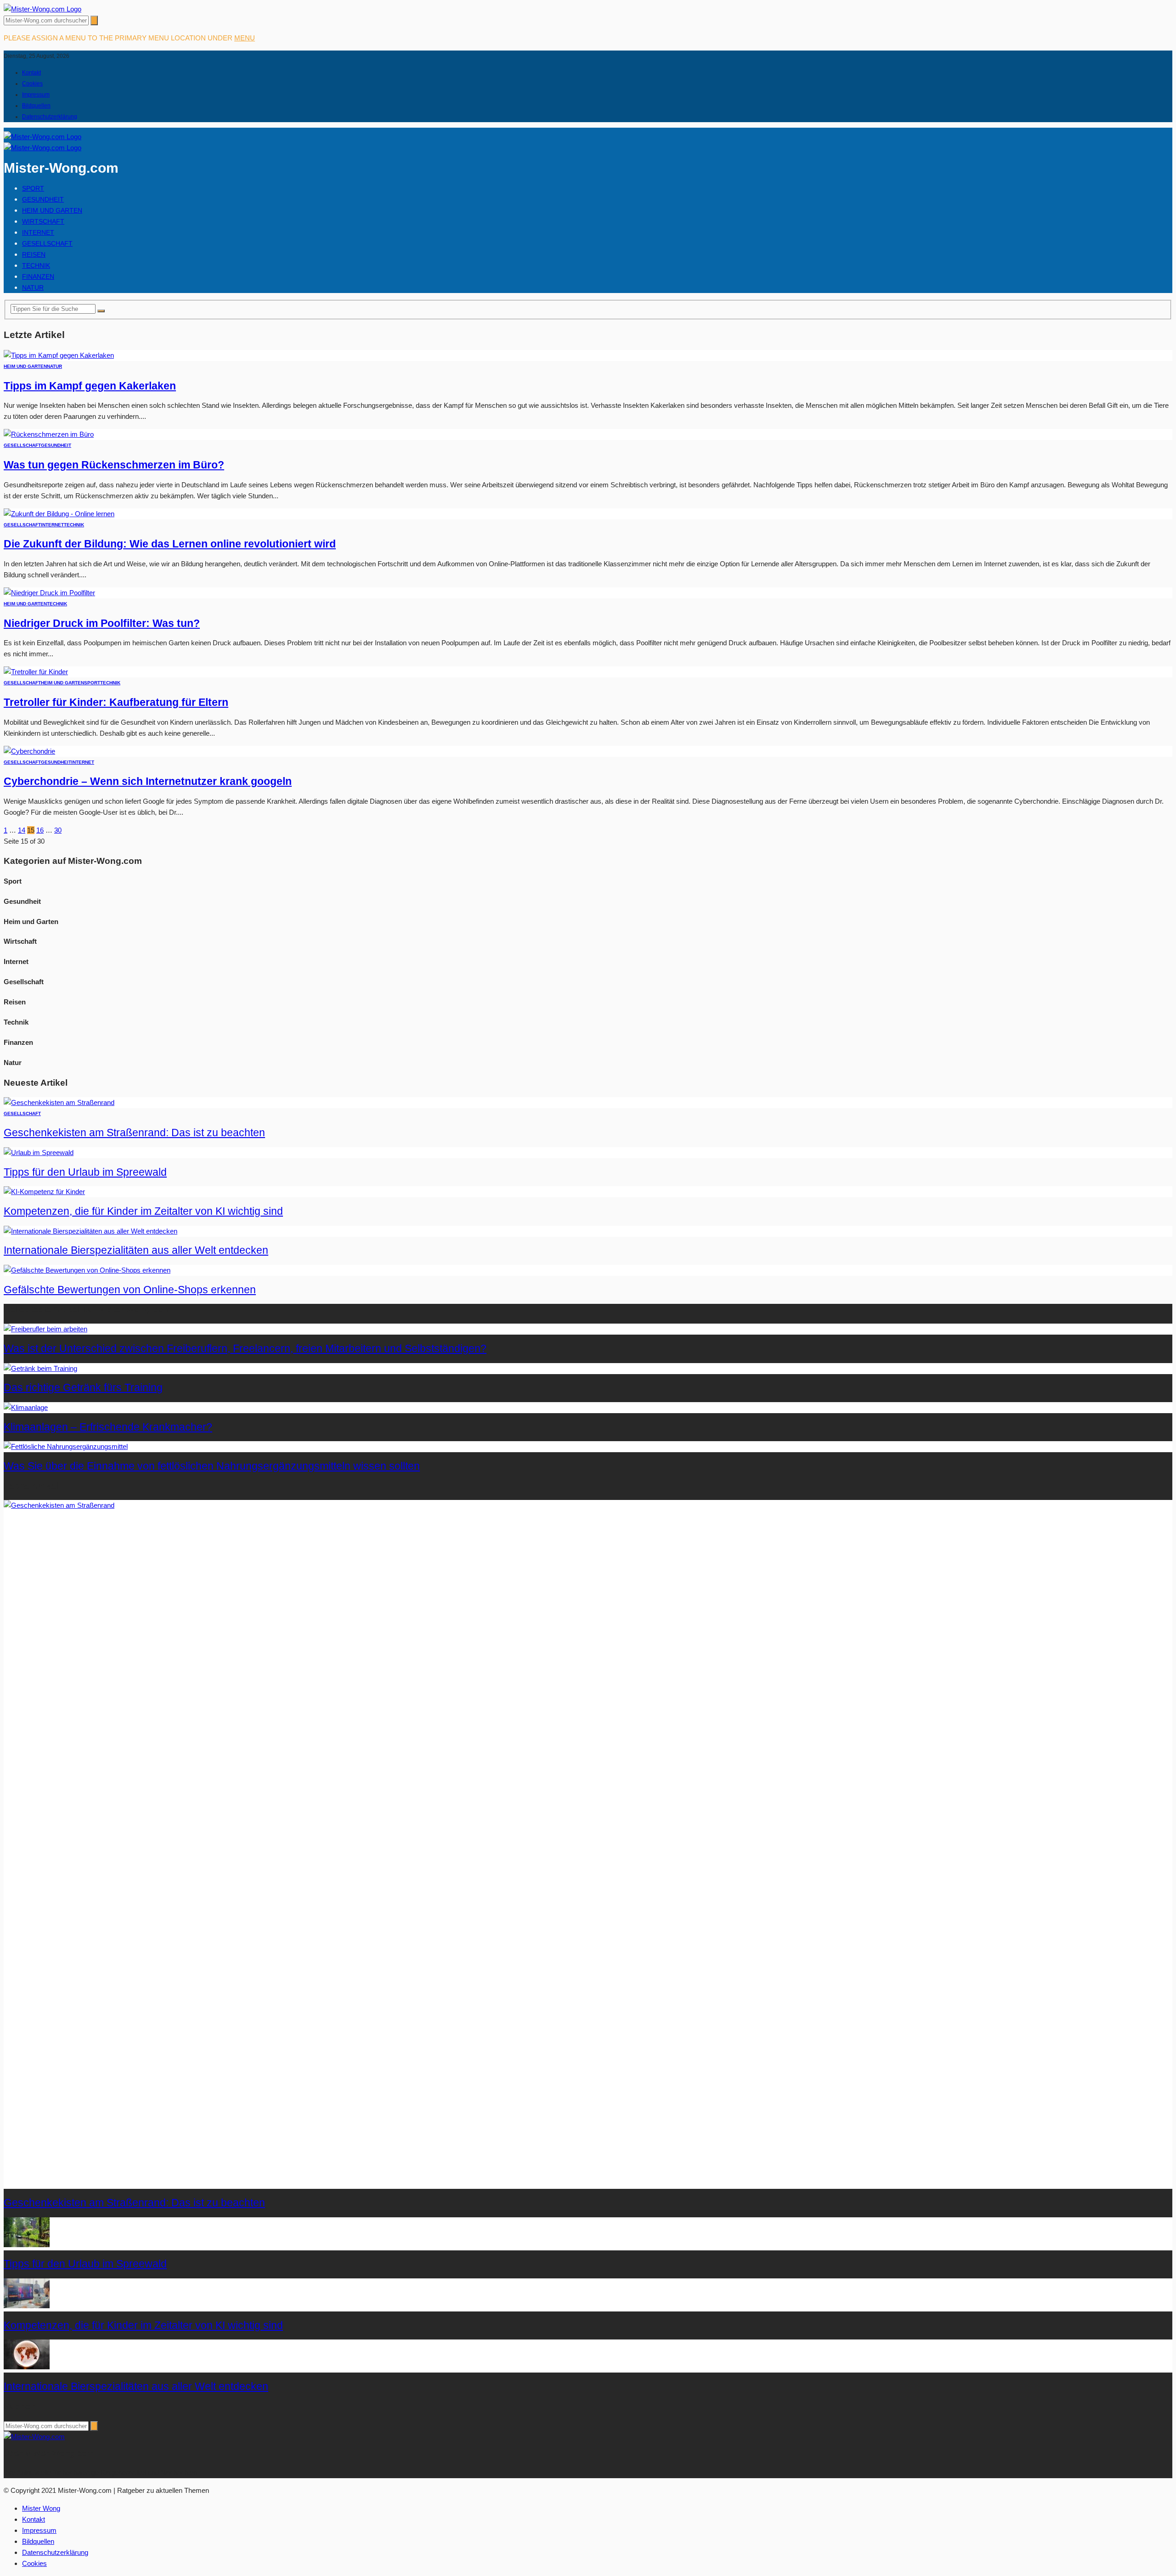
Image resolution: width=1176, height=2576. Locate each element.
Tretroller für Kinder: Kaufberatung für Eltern (116, 702)
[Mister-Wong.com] (42, 9)
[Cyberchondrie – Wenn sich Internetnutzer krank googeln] (29, 751)
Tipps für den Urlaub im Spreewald (85, 1172)
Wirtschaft (43, 221)
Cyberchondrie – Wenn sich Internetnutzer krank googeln (148, 781)
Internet (38, 232)
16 (40, 830)
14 (22, 830)
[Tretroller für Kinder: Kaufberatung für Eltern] (36, 672)
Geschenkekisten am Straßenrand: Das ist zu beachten (134, 1133)
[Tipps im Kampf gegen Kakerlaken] (59, 355)
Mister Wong (41, 2508)
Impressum (36, 95)
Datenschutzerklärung (50, 117)
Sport (33, 188)
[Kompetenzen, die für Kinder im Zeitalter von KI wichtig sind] (44, 1192)
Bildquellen (36, 106)
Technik (36, 265)
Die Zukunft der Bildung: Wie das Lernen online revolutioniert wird (170, 544)
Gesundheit (43, 199)
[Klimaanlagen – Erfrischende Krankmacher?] (26, 1407)
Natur (33, 287)
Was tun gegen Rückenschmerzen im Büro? (114, 465)
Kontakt (31, 73)
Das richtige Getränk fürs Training (83, 1388)
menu (245, 38)
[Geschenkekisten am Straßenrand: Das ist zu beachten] (59, 1102)
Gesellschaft (47, 243)
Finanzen (38, 276)
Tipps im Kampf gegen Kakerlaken (90, 386)
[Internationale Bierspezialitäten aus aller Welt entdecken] (90, 1231)
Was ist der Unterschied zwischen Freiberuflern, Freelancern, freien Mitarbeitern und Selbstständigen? (245, 1349)
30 (58, 830)
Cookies (32, 84)
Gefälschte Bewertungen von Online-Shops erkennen (130, 1290)
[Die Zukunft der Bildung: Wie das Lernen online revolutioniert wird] (59, 514)
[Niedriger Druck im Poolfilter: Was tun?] (49, 593)
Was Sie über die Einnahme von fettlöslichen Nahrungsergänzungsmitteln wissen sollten (212, 1466)
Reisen (34, 254)
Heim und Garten (52, 210)
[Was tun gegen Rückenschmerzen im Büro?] (49, 434)
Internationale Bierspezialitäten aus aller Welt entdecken (136, 1250)
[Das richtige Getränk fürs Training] (40, 1368)
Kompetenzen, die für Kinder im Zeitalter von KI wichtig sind (143, 1211)
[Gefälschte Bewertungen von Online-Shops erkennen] (87, 1270)
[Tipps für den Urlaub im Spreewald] (39, 1153)
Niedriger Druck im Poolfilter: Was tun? (102, 623)
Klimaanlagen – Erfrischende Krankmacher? (108, 1427)
